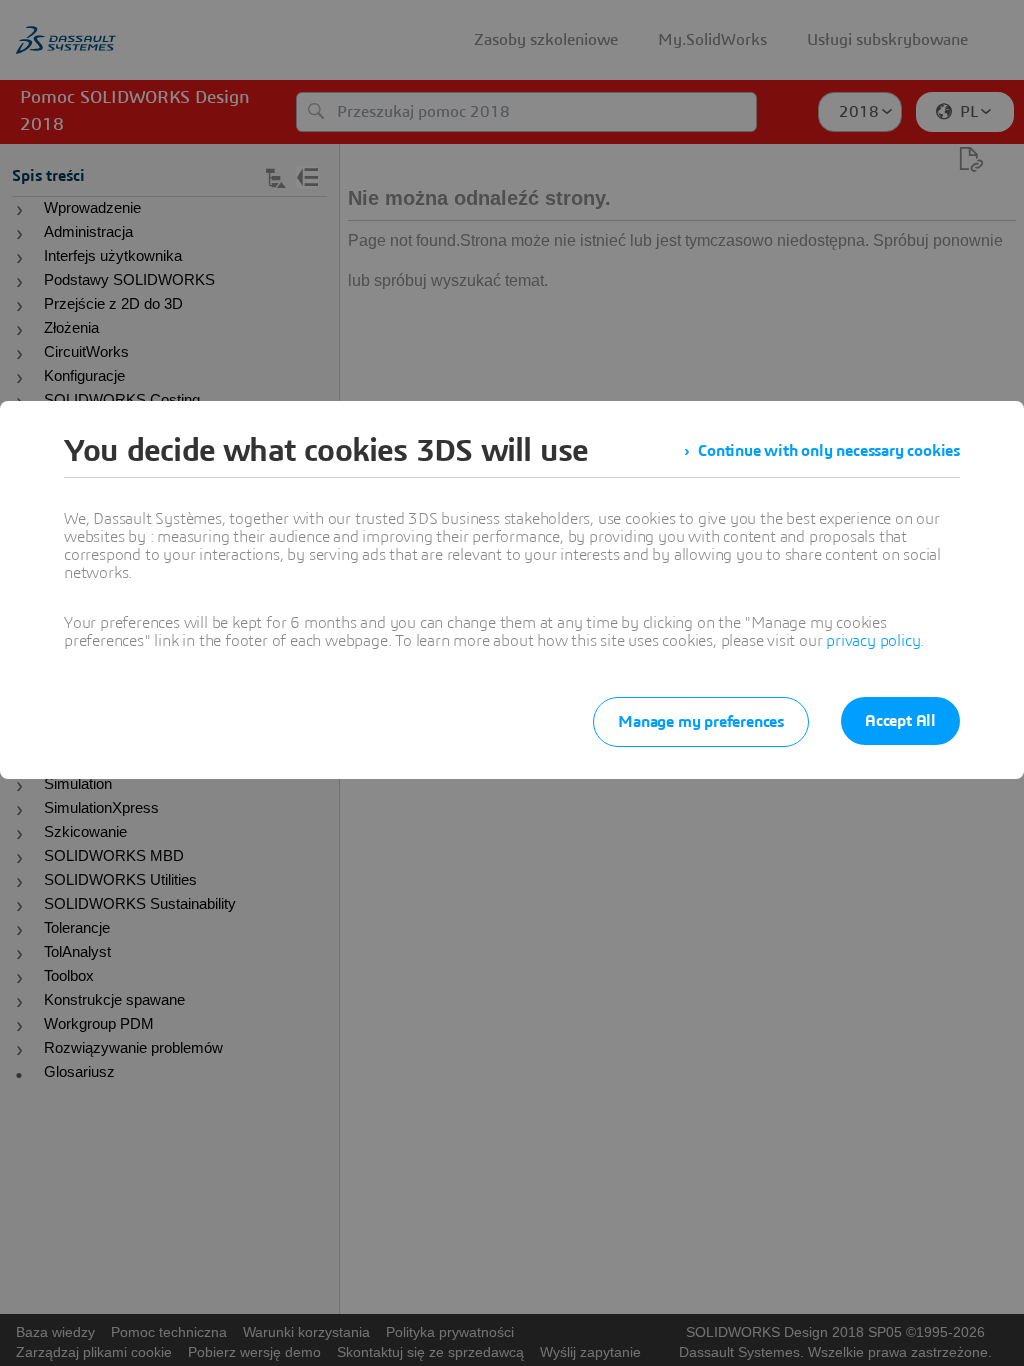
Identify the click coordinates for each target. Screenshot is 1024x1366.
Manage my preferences (701, 722)
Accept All (900, 721)
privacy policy (873, 641)
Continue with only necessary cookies (829, 451)
